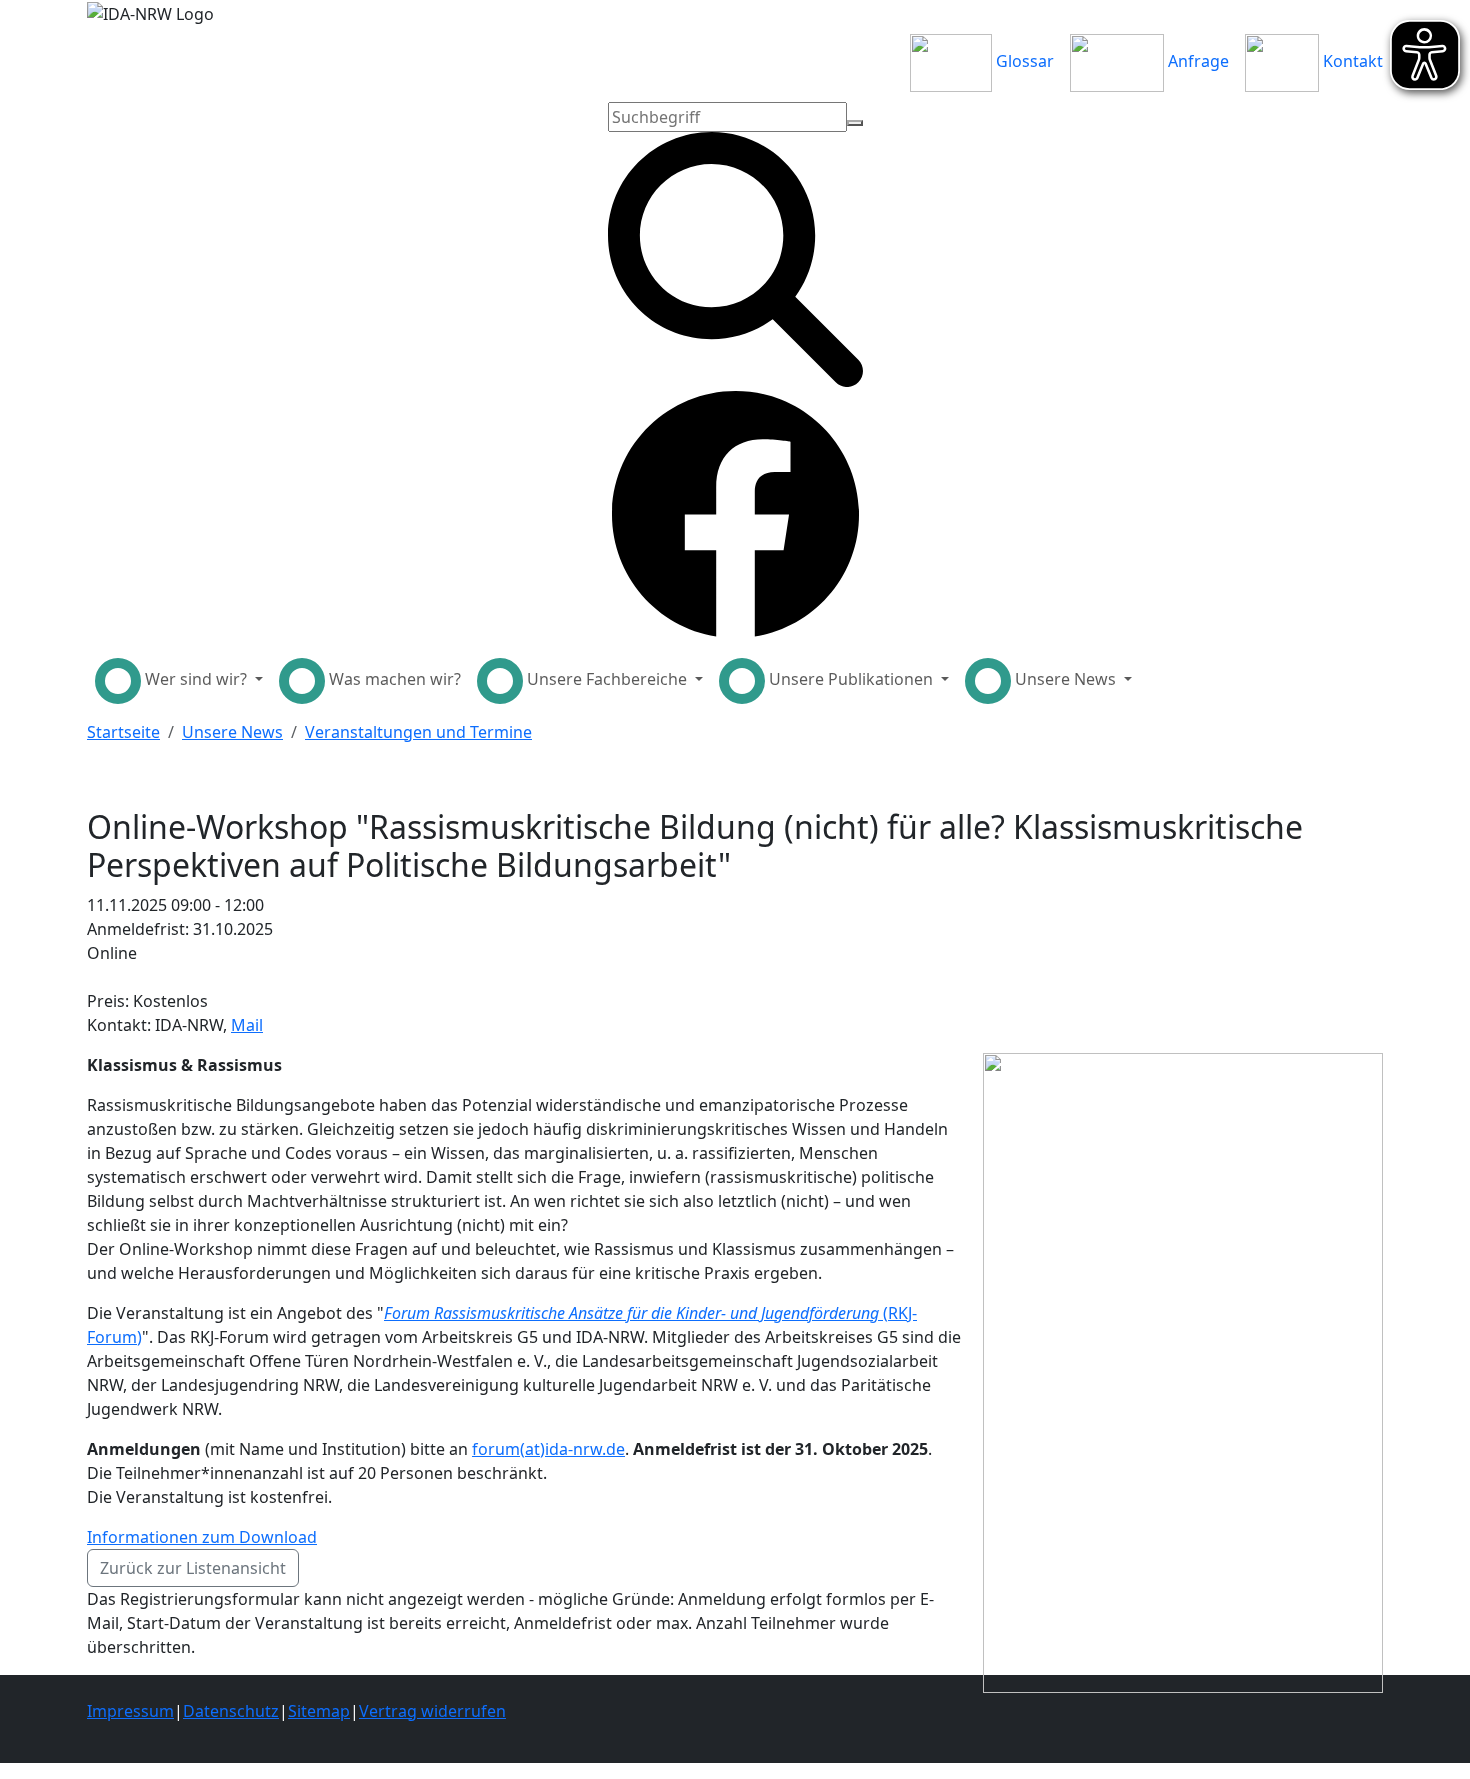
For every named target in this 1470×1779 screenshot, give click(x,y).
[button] (179, 681)
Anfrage (1196, 61)
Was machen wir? (393, 679)
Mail (247, 1025)
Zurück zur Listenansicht (193, 1568)
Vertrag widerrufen (432, 1711)
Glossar (1023, 61)
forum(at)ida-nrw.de (548, 1449)
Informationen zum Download (202, 1537)
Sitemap (319, 1711)
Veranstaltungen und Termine (418, 732)
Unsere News (232, 732)
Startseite (123, 732)
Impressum (130, 1711)
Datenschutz (231, 1711)
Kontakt (1351, 61)
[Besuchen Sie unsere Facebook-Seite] (735, 513)
